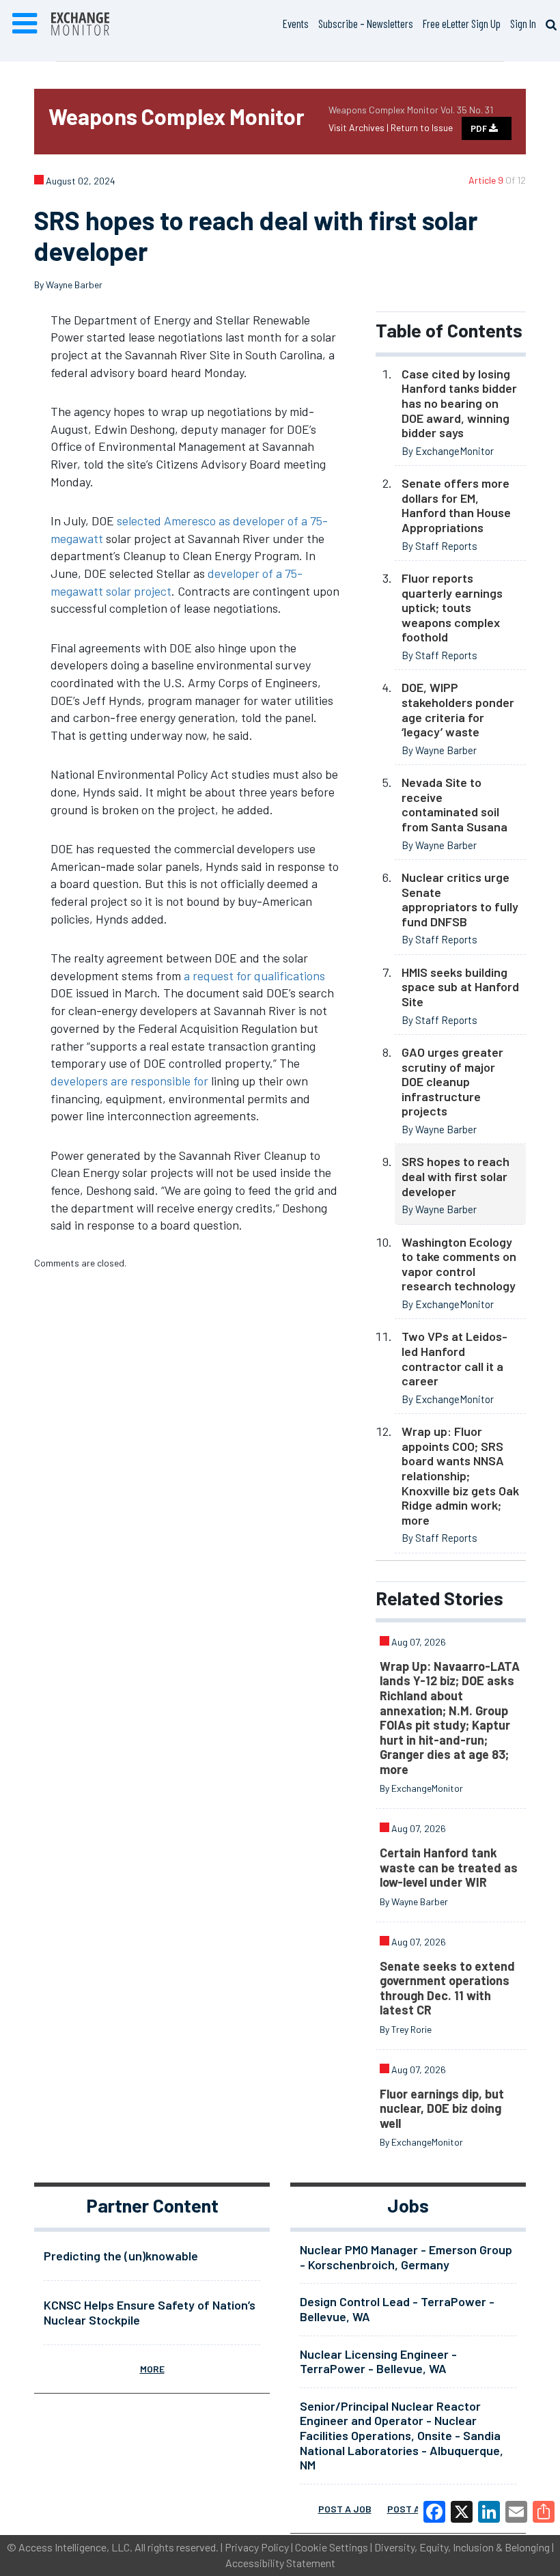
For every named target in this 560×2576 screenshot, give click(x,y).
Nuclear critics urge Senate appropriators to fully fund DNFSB (460, 899)
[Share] (544, 2512)
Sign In (523, 23)
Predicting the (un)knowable (121, 2256)
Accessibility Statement (280, 2563)
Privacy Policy (257, 2547)
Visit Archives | (360, 127)
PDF (480, 128)
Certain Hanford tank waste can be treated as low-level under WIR (449, 1867)
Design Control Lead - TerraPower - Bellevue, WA (397, 2309)
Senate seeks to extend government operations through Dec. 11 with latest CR (447, 1988)
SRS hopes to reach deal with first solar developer (456, 1176)
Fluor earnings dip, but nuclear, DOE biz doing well (442, 2108)
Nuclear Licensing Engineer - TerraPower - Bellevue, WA (378, 2362)
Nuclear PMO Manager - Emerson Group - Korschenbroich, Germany (406, 2257)
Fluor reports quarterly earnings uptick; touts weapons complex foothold (452, 607)
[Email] (516, 2512)
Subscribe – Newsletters (366, 23)
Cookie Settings (332, 2547)
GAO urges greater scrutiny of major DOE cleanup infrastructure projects (452, 1081)
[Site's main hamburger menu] (25, 24)
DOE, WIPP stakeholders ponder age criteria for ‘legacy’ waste (458, 709)
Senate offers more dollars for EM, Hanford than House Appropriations (456, 505)
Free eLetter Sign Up (462, 23)
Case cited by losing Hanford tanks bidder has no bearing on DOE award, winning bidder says (459, 403)
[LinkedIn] (489, 2512)
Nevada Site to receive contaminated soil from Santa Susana (454, 804)
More (152, 2369)
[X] (462, 2512)
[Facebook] (434, 2512)
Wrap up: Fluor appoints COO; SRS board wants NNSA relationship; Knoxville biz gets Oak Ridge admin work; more (460, 1476)
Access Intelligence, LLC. (75, 2547)
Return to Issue (422, 127)
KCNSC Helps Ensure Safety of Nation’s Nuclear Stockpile (150, 2312)
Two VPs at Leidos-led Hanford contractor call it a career (454, 1358)
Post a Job (345, 2509)
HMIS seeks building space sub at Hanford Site (460, 987)
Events (296, 23)
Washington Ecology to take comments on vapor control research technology (459, 1264)
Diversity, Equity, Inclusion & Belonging (462, 2547)
